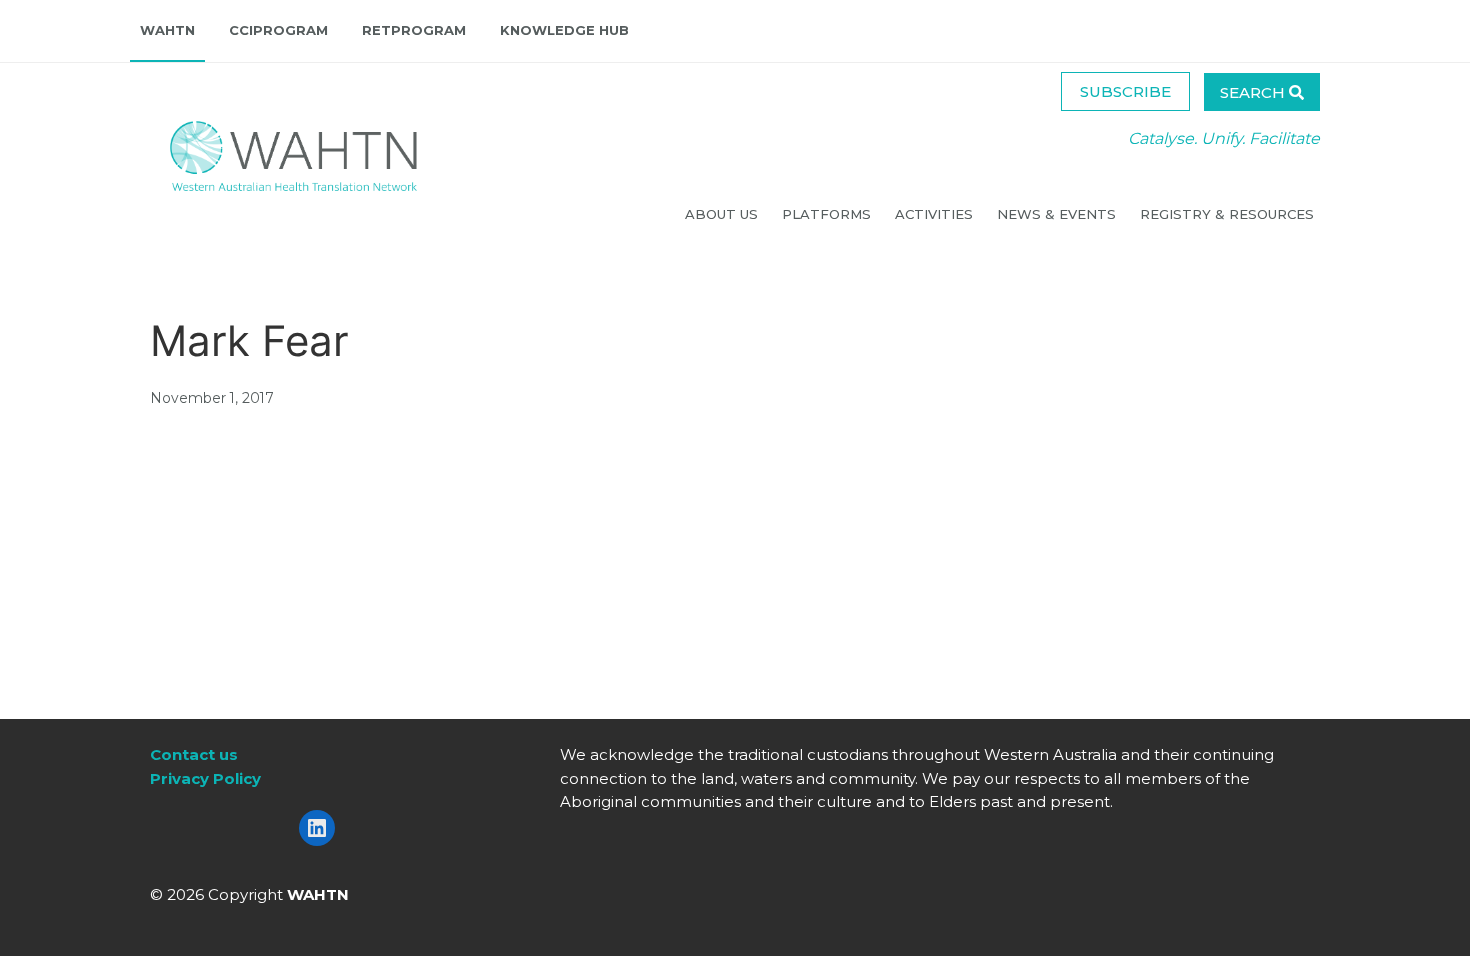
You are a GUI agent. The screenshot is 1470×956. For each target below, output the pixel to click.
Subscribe (1125, 91)
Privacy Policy (205, 778)
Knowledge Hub (564, 30)
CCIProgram (278, 30)
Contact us (194, 754)
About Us (723, 214)
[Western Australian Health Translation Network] (274, 150)
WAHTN (167, 30)
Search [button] (1254, 92)
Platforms (828, 214)
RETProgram (414, 30)
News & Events (1058, 214)
